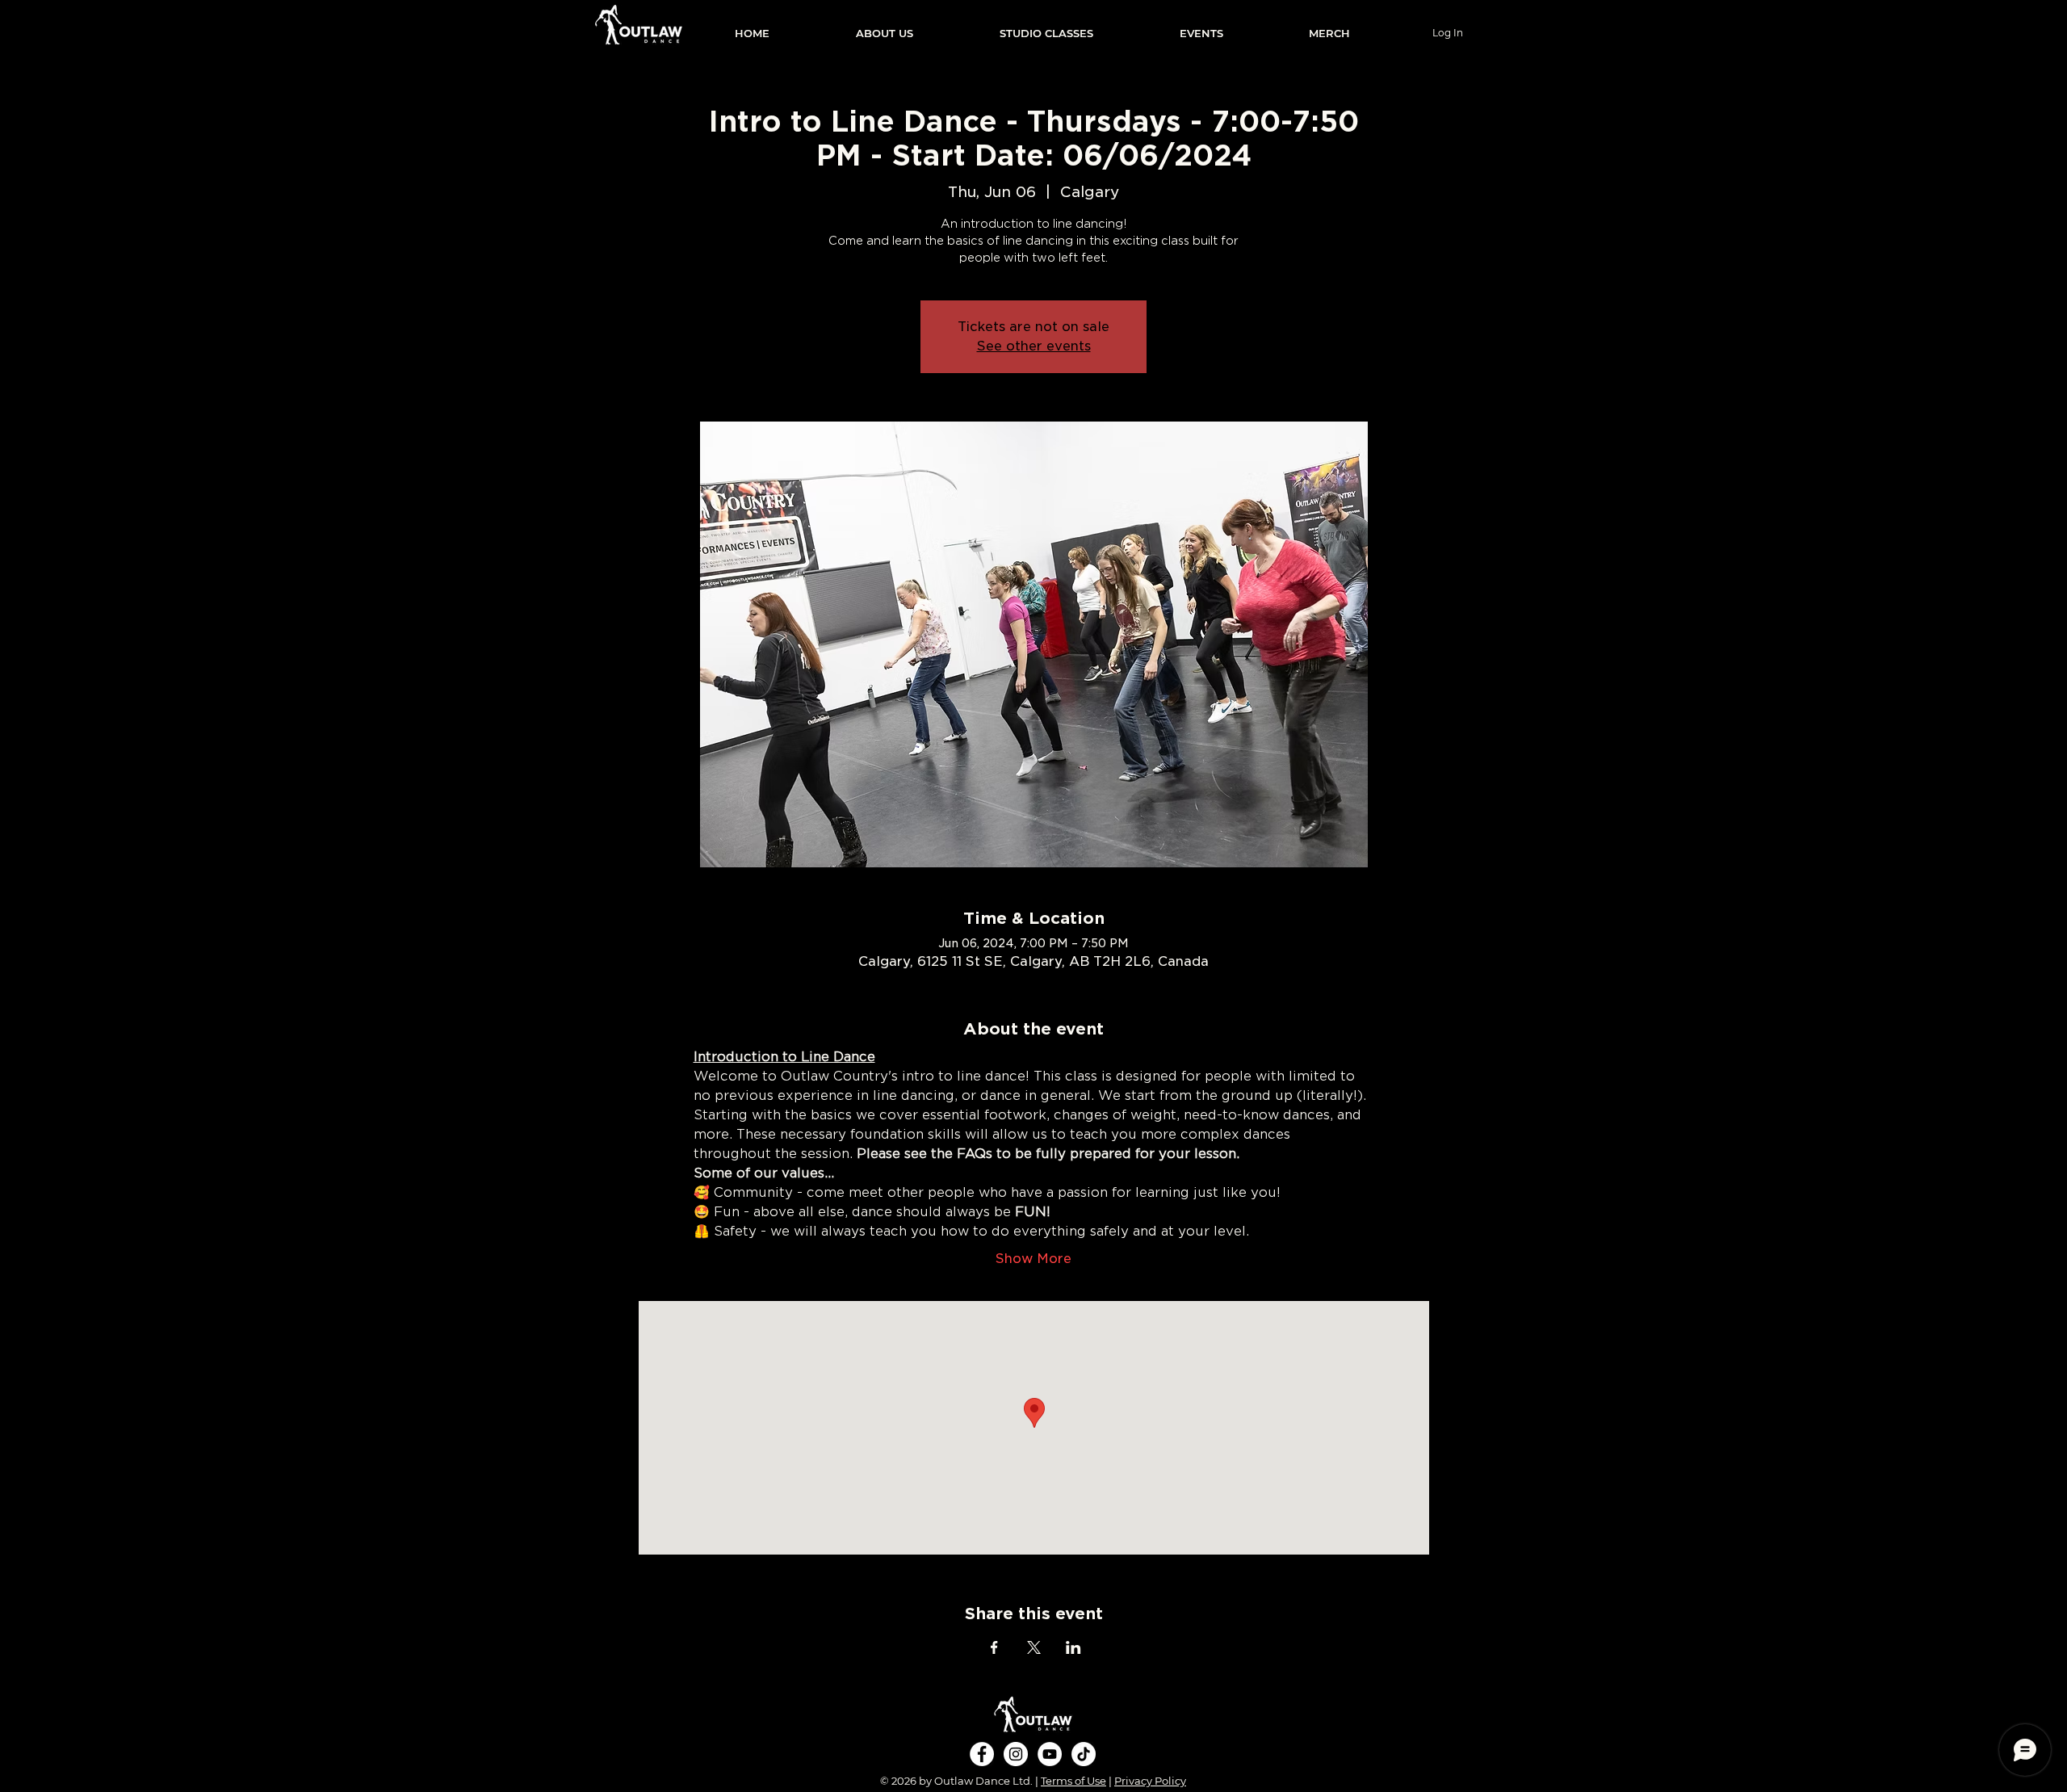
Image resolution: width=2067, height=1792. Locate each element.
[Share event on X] (1034, 1647)
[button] (884, 33)
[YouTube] (1050, 1754)
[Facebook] (982, 1754)
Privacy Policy (1150, 1781)
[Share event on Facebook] (994, 1647)
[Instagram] (1016, 1754)
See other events (1034, 346)
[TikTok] (1084, 1754)
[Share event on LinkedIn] (1073, 1647)
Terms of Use (1073, 1781)
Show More (1033, 1259)
